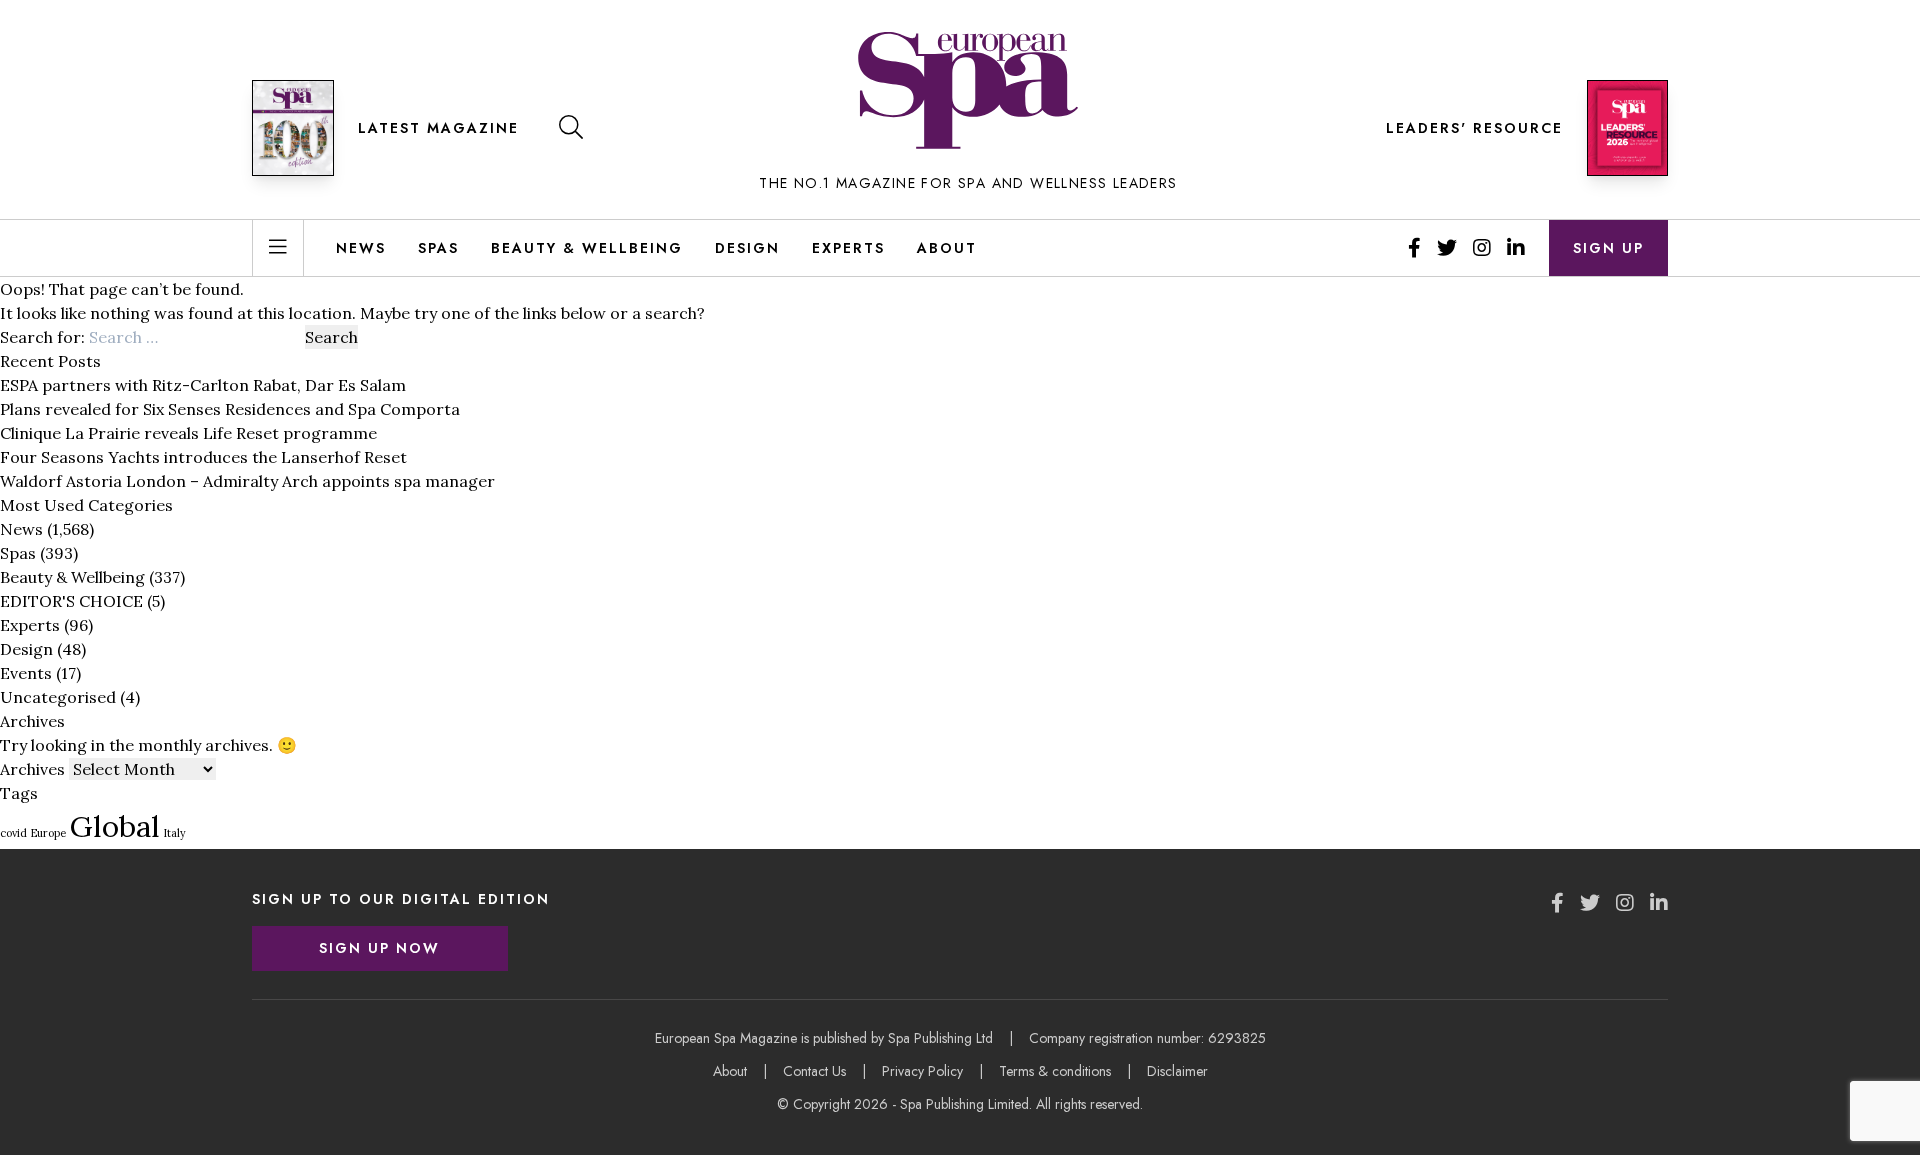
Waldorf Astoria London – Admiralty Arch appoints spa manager (247, 481)
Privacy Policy (922, 1071)
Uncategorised (58, 697)
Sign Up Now (379, 948)
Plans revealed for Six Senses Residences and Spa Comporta (230, 409)
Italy (175, 833)
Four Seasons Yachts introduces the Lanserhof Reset (203, 457)
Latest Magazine (438, 128)
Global (115, 826)
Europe (48, 833)
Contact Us (814, 1071)
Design (747, 248)
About (947, 248)
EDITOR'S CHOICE (71, 601)
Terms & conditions (1055, 1071)
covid (13, 833)
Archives (32, 769)
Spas (438, 248)
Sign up (1608, 248)
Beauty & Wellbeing (587, 248)
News (361, 248)
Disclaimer (1177, 1071)
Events (26, 673)
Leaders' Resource (1474, 128)
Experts (848, 248)
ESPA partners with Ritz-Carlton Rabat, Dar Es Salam (203, 385)
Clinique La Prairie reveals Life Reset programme (188, 433)
